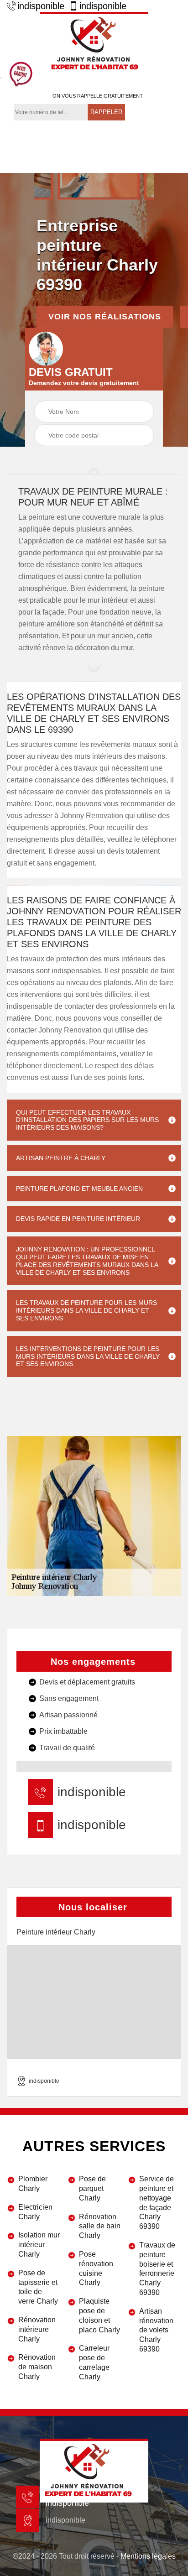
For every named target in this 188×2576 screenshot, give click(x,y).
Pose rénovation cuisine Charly (96, 2268)
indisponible (41, 6)
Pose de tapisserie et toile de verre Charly (38, 2287)
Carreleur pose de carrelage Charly (94, 2362)
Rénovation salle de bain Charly (100, 2226)
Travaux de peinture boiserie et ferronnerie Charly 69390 (157, 2269)
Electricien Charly (35, 2212)
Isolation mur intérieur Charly (39, 2245)
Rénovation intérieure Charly (37, 2329)
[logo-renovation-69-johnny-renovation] (94, 44)
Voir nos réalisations (105, 317)
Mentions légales (148, 2556)
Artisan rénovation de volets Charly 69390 (156, 2330)
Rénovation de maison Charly (37, 2367)
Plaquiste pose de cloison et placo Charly (99, 2315)
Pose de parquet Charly (92, 2188)
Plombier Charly (33, 2184)
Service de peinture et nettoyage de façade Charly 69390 (157, 2203)
